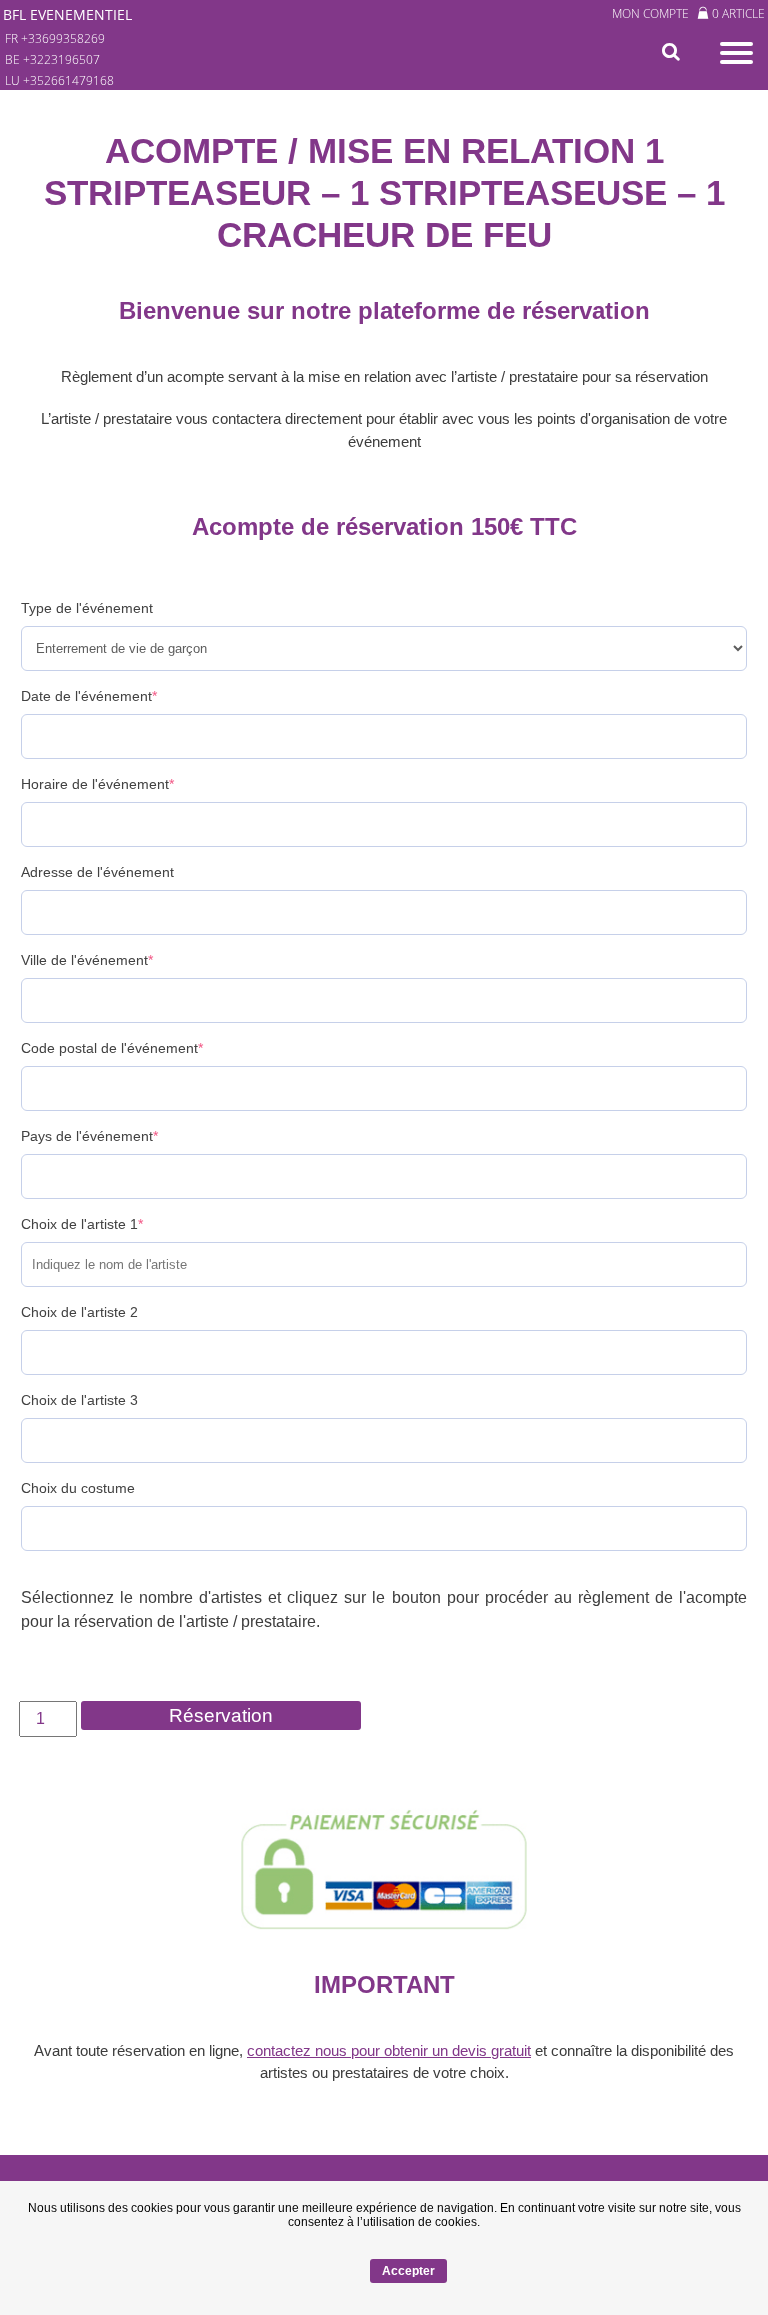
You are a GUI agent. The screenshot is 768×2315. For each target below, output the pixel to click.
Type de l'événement (87, 608)
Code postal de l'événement (112, 1048)
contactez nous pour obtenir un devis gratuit (389, 2050)
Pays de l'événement (89, 1136)
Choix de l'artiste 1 (82, 1224)
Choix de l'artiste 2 (79, 1312)
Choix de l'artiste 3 (79, 1400)
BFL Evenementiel (67, 14)
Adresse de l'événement (97, 872)
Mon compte (650, 13)
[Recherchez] (675, 52)
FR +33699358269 (55, 38)
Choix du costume (78, 1488)
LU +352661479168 (59, 80)
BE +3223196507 (52, 59)
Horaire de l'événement (97, 784)
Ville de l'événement (87, 960)
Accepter (408, 2271)
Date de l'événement (89, 696)
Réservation (221, 1715)
